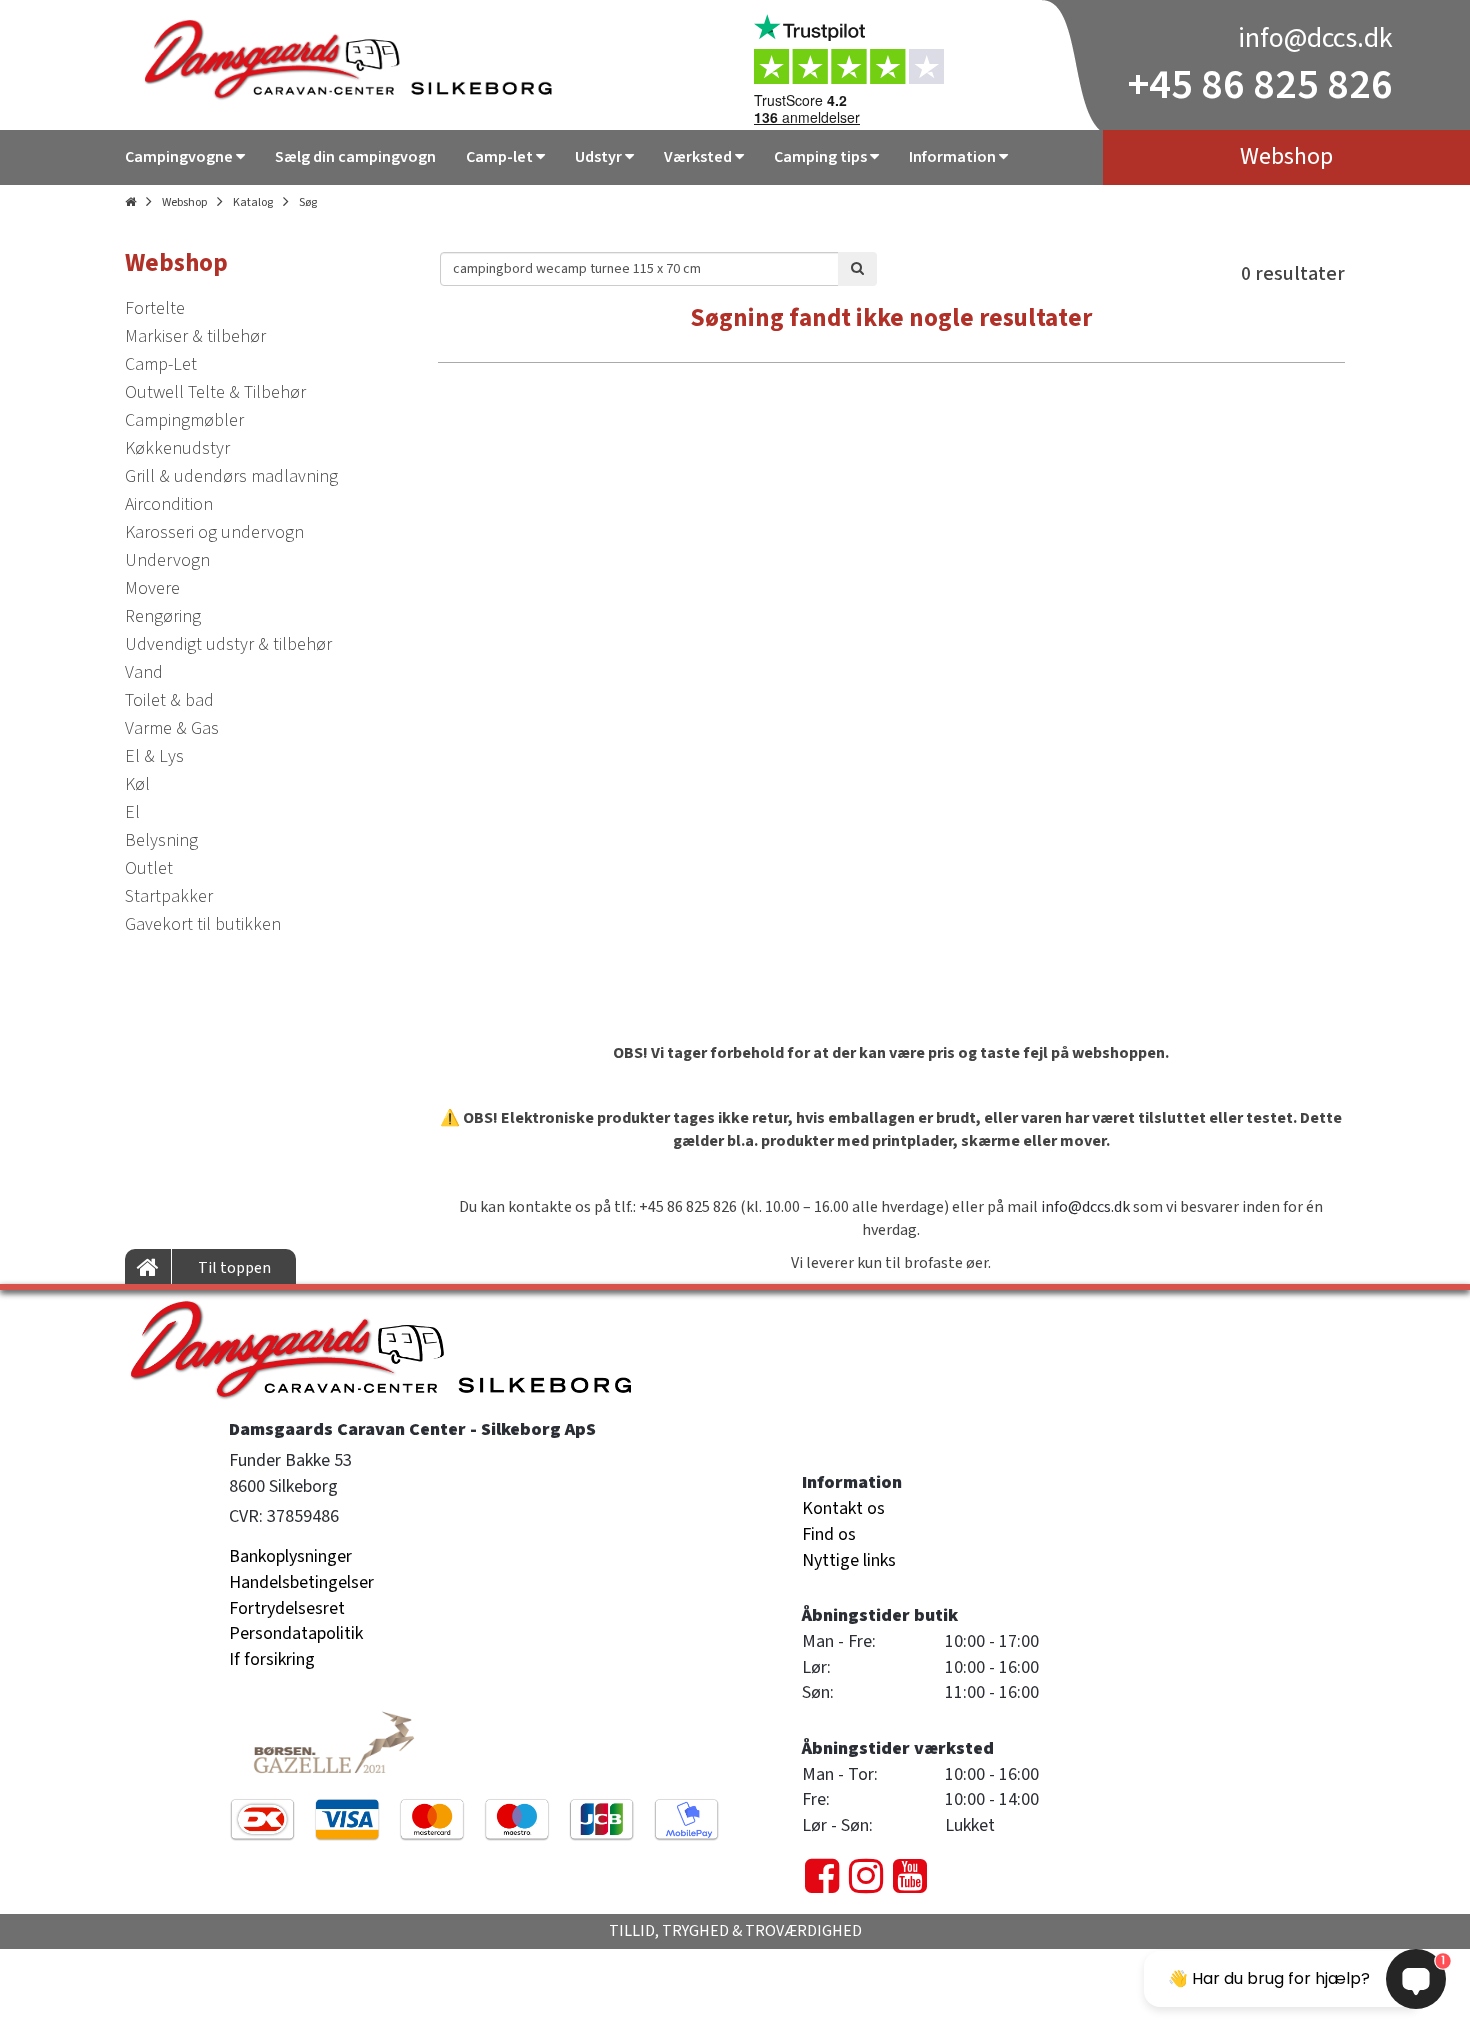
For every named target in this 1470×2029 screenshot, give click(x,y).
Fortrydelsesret (287, 1608)
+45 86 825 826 (1260, 85)
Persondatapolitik (296, 1633)
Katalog (253, 202)
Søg (308, 202)
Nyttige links (849, 1560)
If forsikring (272, 1659)
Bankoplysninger (290, 1556)
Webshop (184, 202)
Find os (829, 1534)
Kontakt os (843, 1508)
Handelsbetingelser (301, 1582)
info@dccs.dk (1315, 38)
